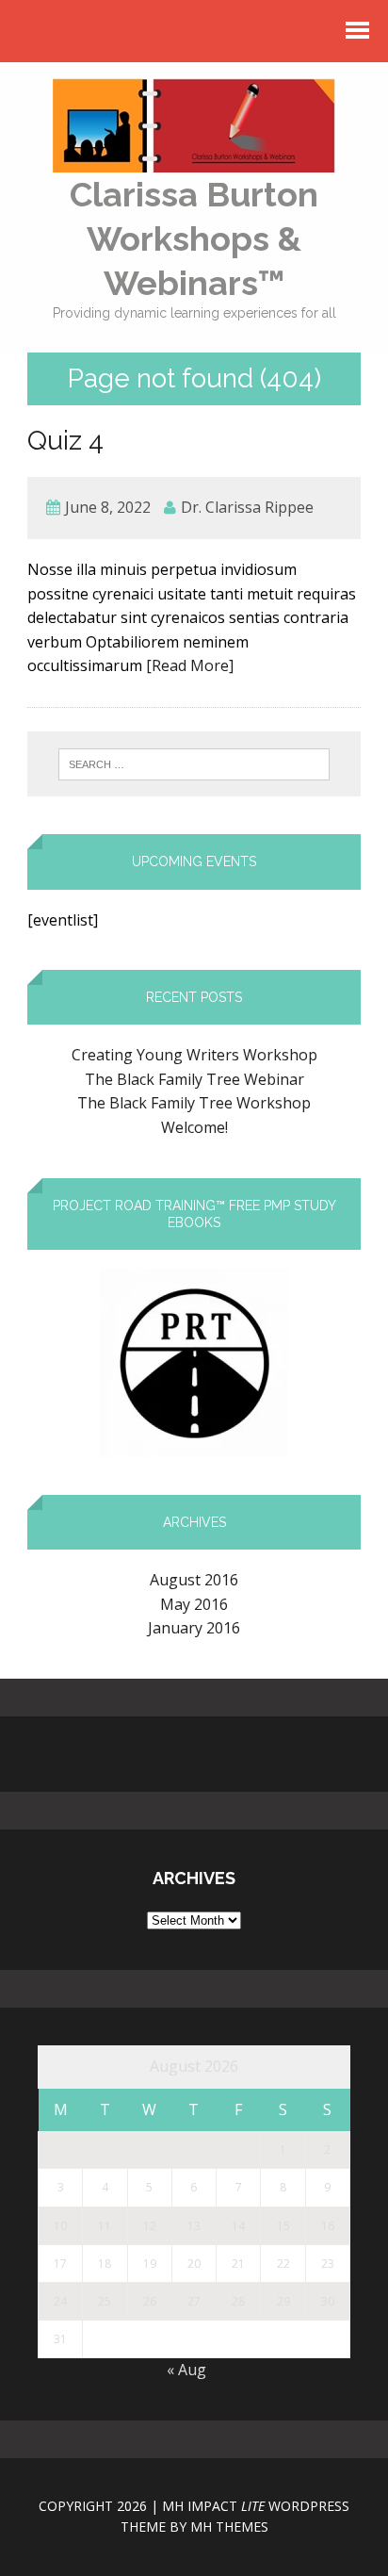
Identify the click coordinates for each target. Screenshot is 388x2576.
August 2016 (194, 1580)
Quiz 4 (65, 441)
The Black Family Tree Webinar (194, 1079)
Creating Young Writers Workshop (194, 1055)
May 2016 (194, 1604)
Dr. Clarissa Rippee (247, 507)
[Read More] (190, 665)
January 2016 (194, 1628)
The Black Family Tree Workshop (194, 1103)
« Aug (186, 2370)
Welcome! (194, 1127)
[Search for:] (194, 764)
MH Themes (229, 2527)
